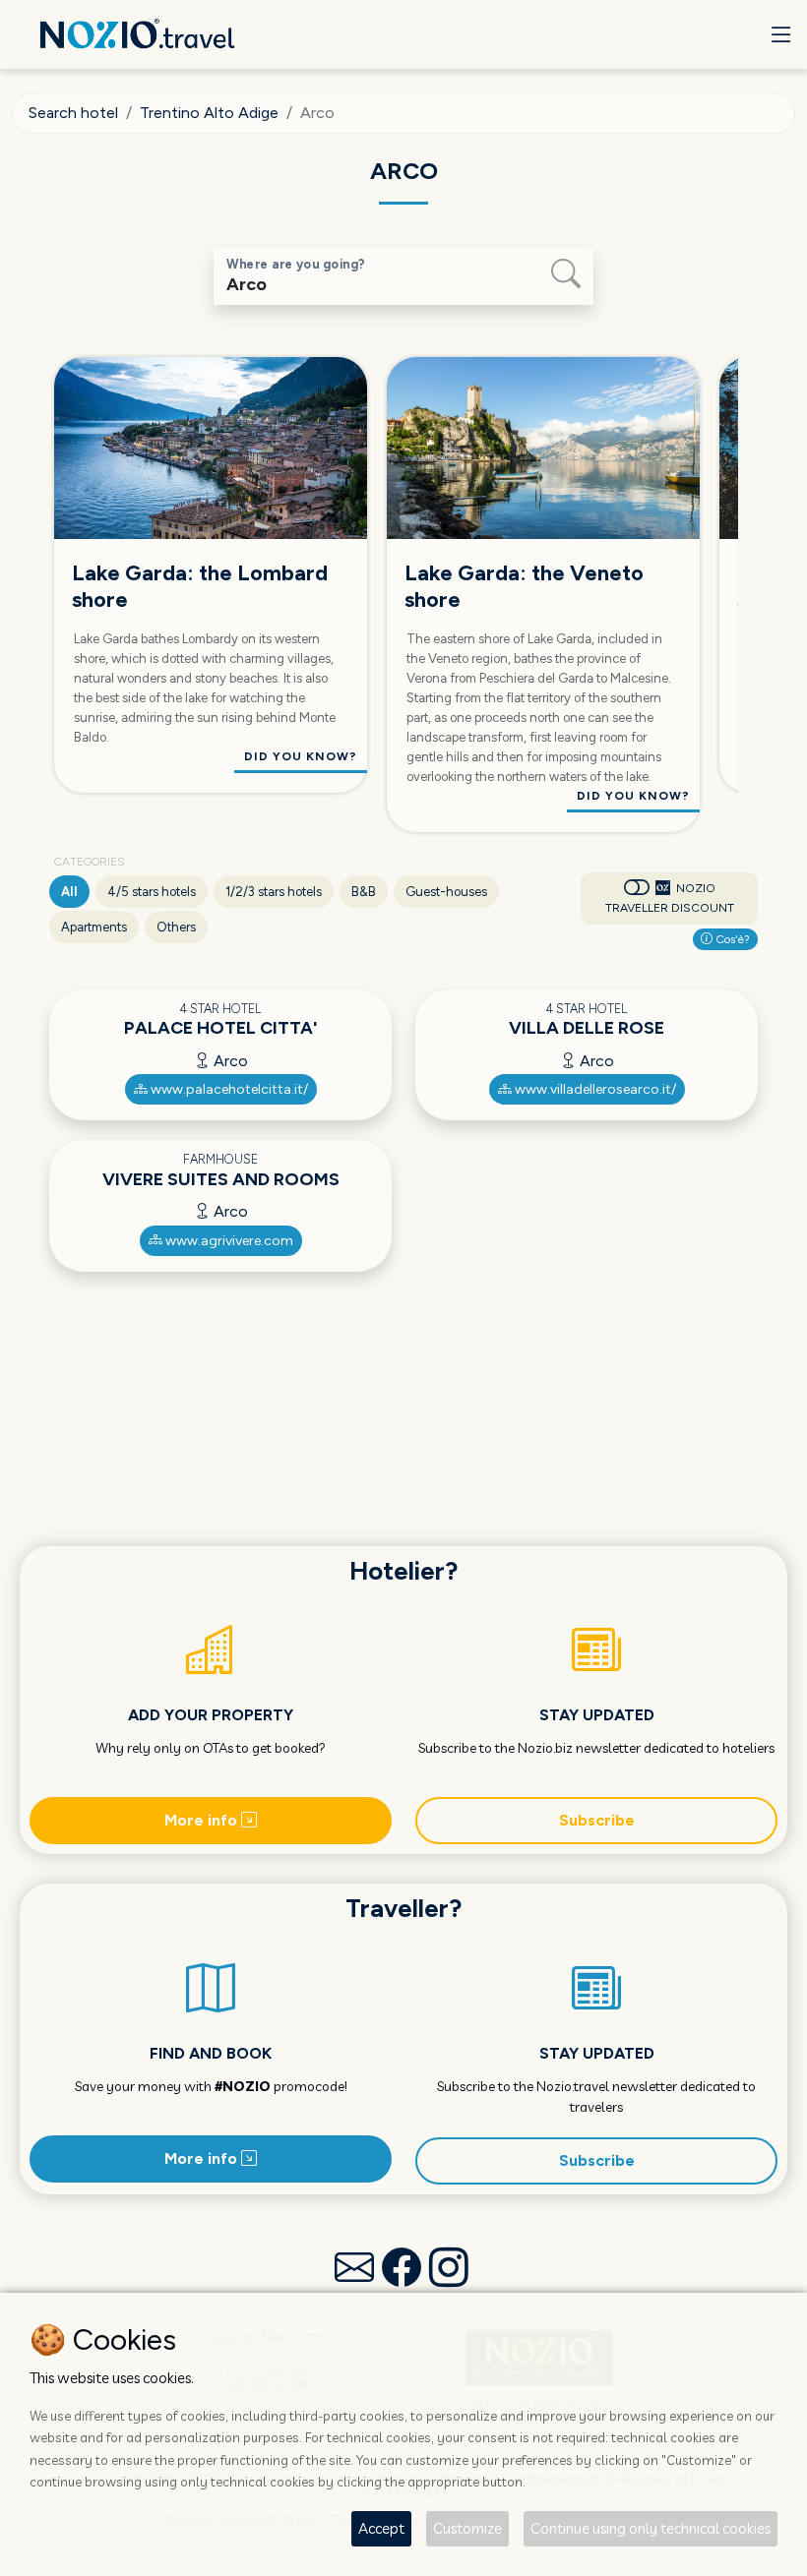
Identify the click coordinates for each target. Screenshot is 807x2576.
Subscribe (597, 1820)
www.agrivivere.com (228, 1241)
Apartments (94, 927)
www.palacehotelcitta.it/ (228, 1089)
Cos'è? (731, 939)
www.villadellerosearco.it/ (594, 1089)
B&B (364, 892)
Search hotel (73, 113)
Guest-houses (446, 892)
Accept (381, 2528)
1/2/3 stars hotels (274, 892)
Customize (467, 2528)
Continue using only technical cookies (651, 2528)
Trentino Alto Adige (209, 113)
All (69, 892)
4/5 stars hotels (152, 892)
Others (176, 927)
